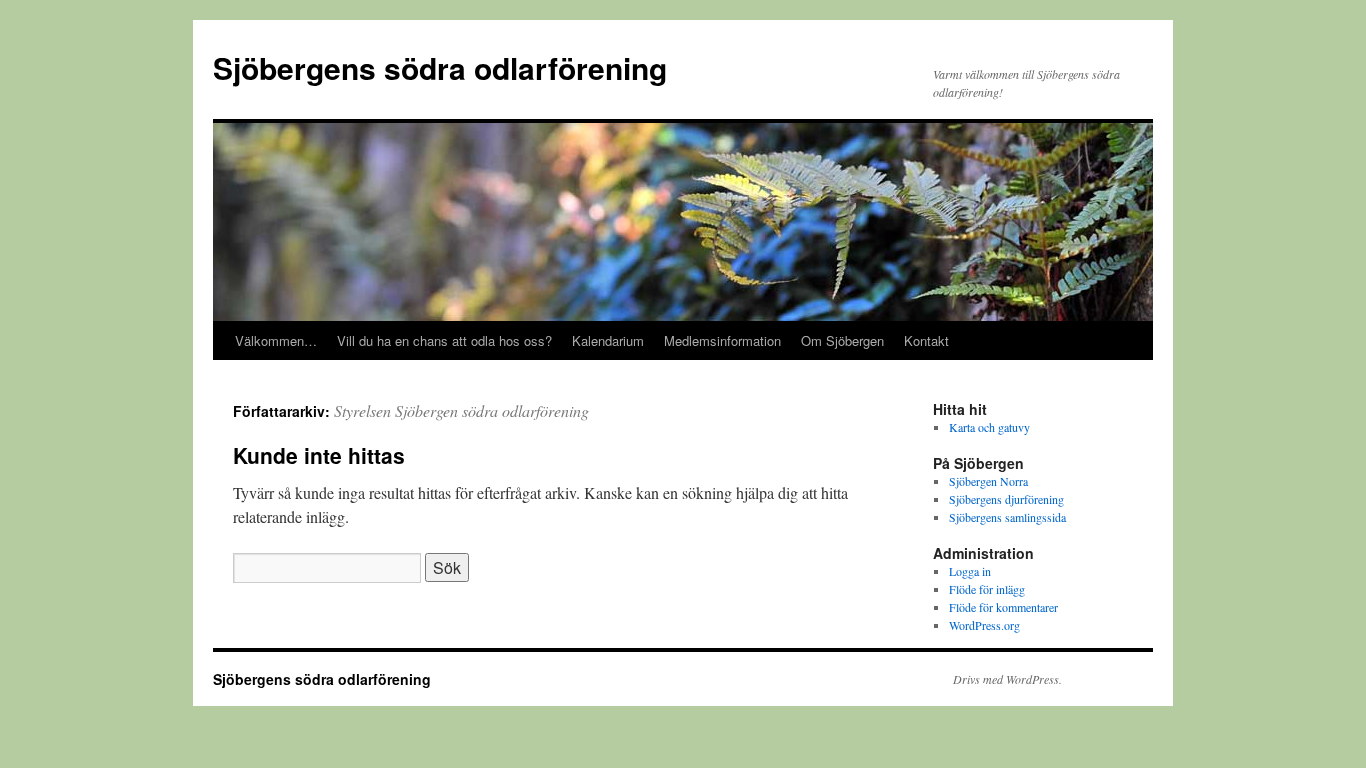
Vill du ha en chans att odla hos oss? (444, 340)
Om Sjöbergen (842, 340)
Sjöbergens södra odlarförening (440, 67)
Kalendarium (608, 340)
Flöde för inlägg (987, 589)
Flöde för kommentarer (1003, 607)
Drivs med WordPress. (1007, 679)
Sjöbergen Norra (988, 481)
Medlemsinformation (722, 340)
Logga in (970, 571)
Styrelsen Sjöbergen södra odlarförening (461, 410)
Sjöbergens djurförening (1006, 499)
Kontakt (926, 340)
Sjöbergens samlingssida (1007, 517)
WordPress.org (984, 625)
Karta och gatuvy (989, 427)
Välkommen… (276, 340)
